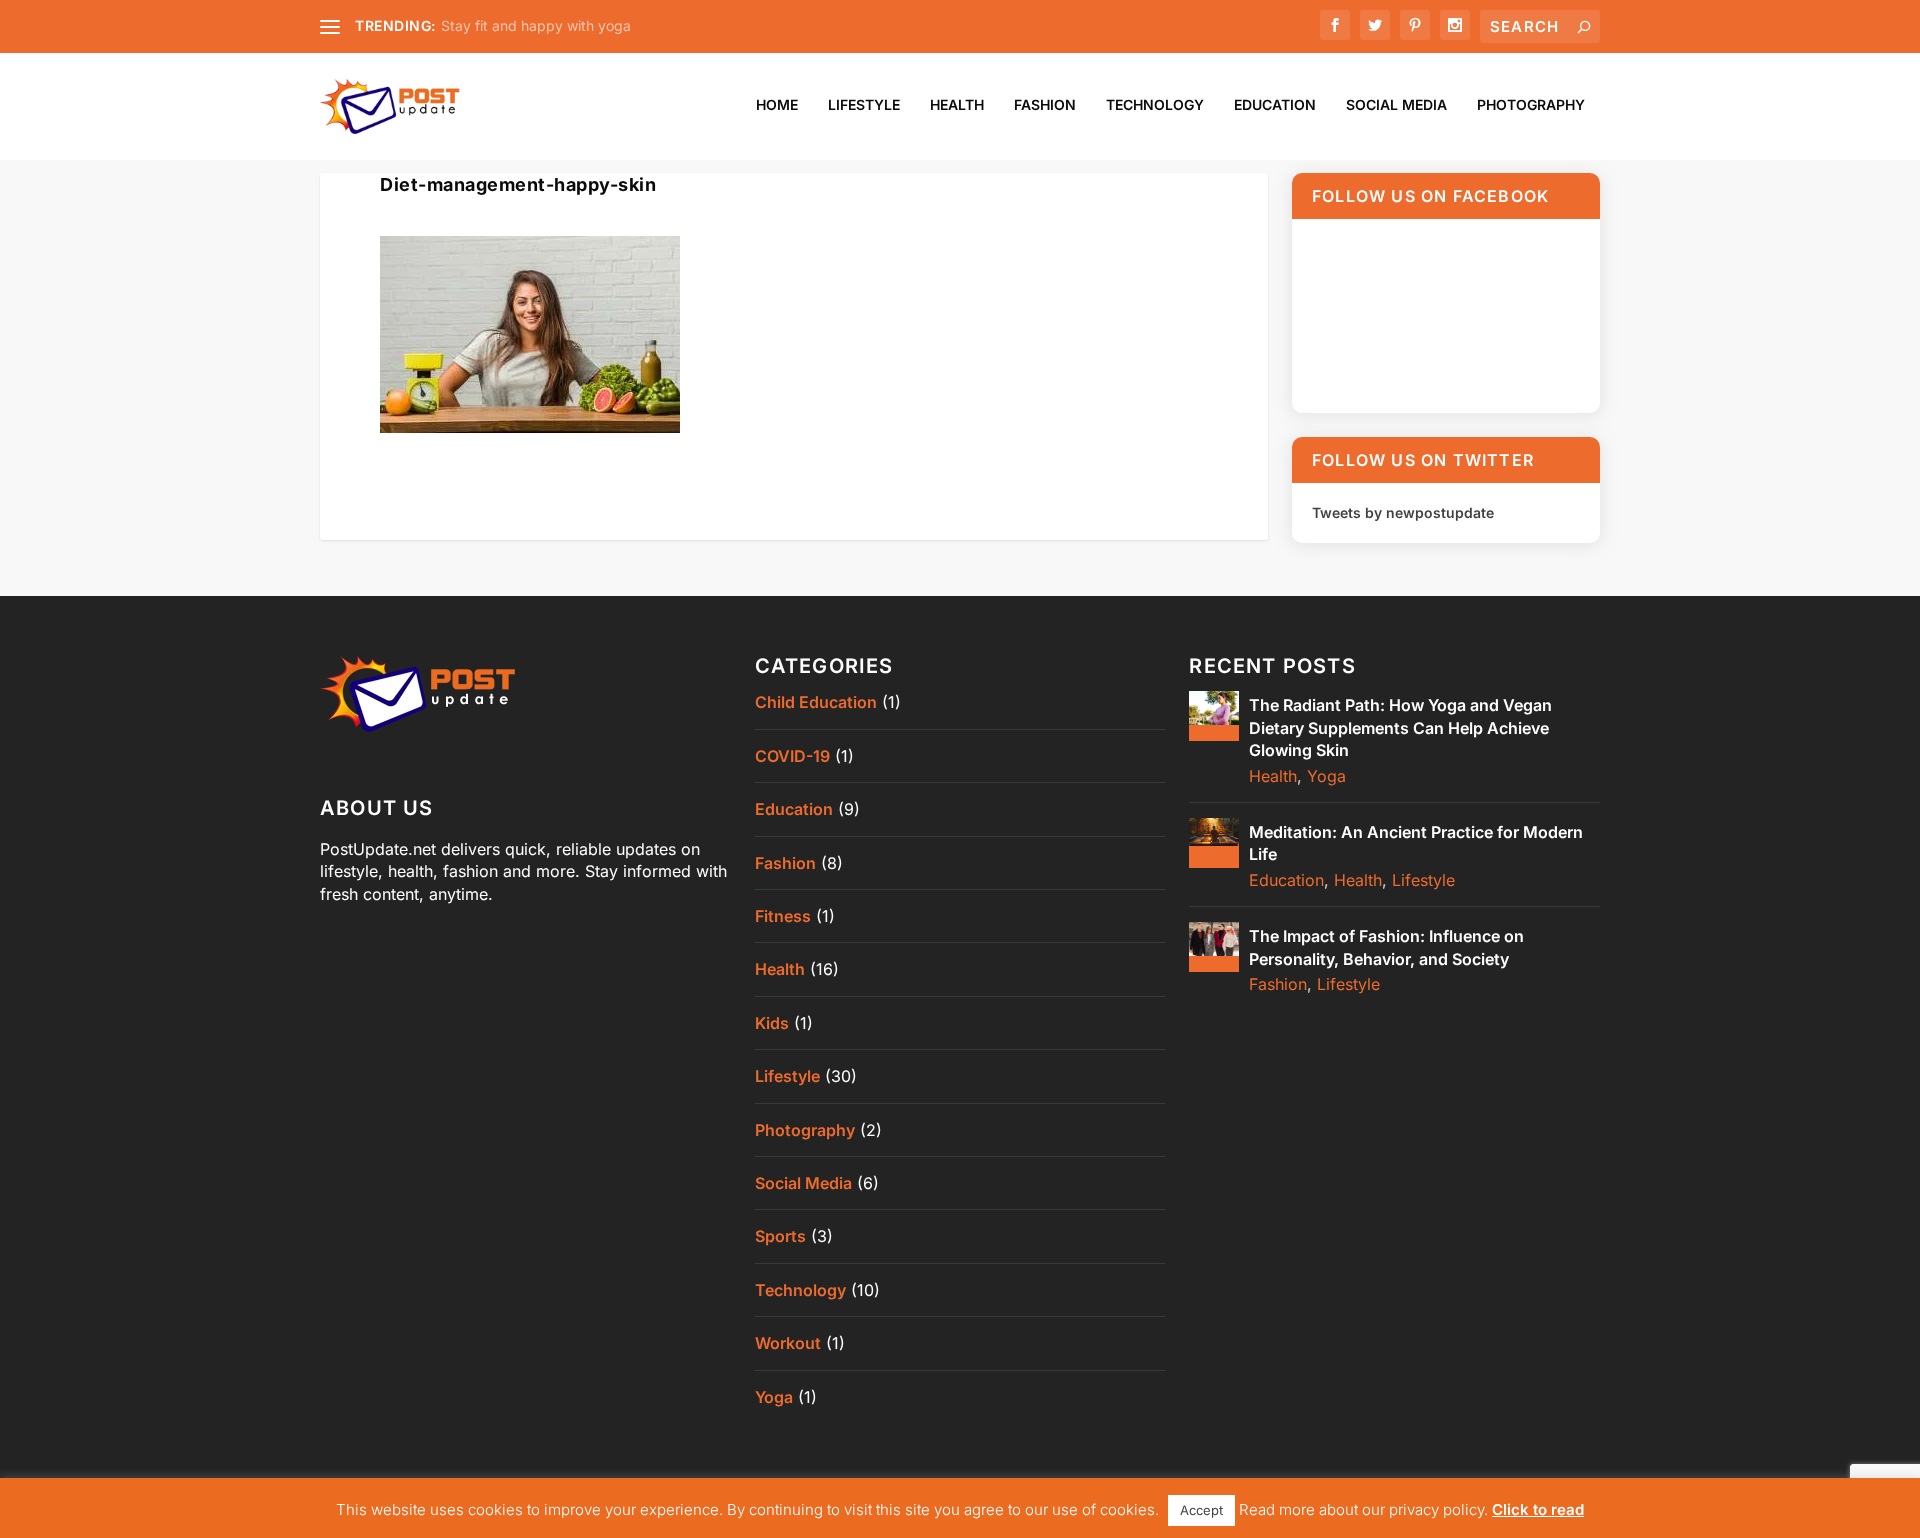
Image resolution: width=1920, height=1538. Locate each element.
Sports (780, 1236)
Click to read (1538, 1509)
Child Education (816, 702)
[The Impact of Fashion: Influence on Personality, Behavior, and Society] (1214, 947)
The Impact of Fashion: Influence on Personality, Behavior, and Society (1386, 947)
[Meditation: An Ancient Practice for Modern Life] (1214, 843)
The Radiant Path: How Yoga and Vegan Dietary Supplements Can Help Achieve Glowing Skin (1400, 727)
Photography (1531, 105)
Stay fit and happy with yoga (536, 25)
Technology (1155, 105)
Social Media (1396, 105)
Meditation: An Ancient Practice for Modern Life (1416, 843)
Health (957, 105)
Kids (772, 1023)
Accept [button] (1201, 1510)
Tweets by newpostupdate (1403, 512)
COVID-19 (792, 756)
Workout (788, 1343)
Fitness (783, 916)
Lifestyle (864, 105)
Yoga (774, 1397)
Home (777, 105)
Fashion (1045, 105)
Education (1275, 105)
